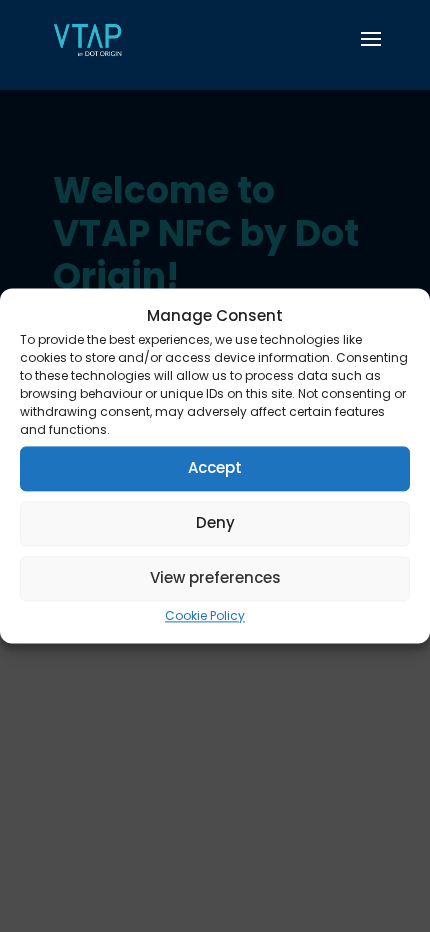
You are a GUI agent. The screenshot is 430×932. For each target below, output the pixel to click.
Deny (215, 523)
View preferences (215, 578)
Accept (215, 468)
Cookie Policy (205, 615)
